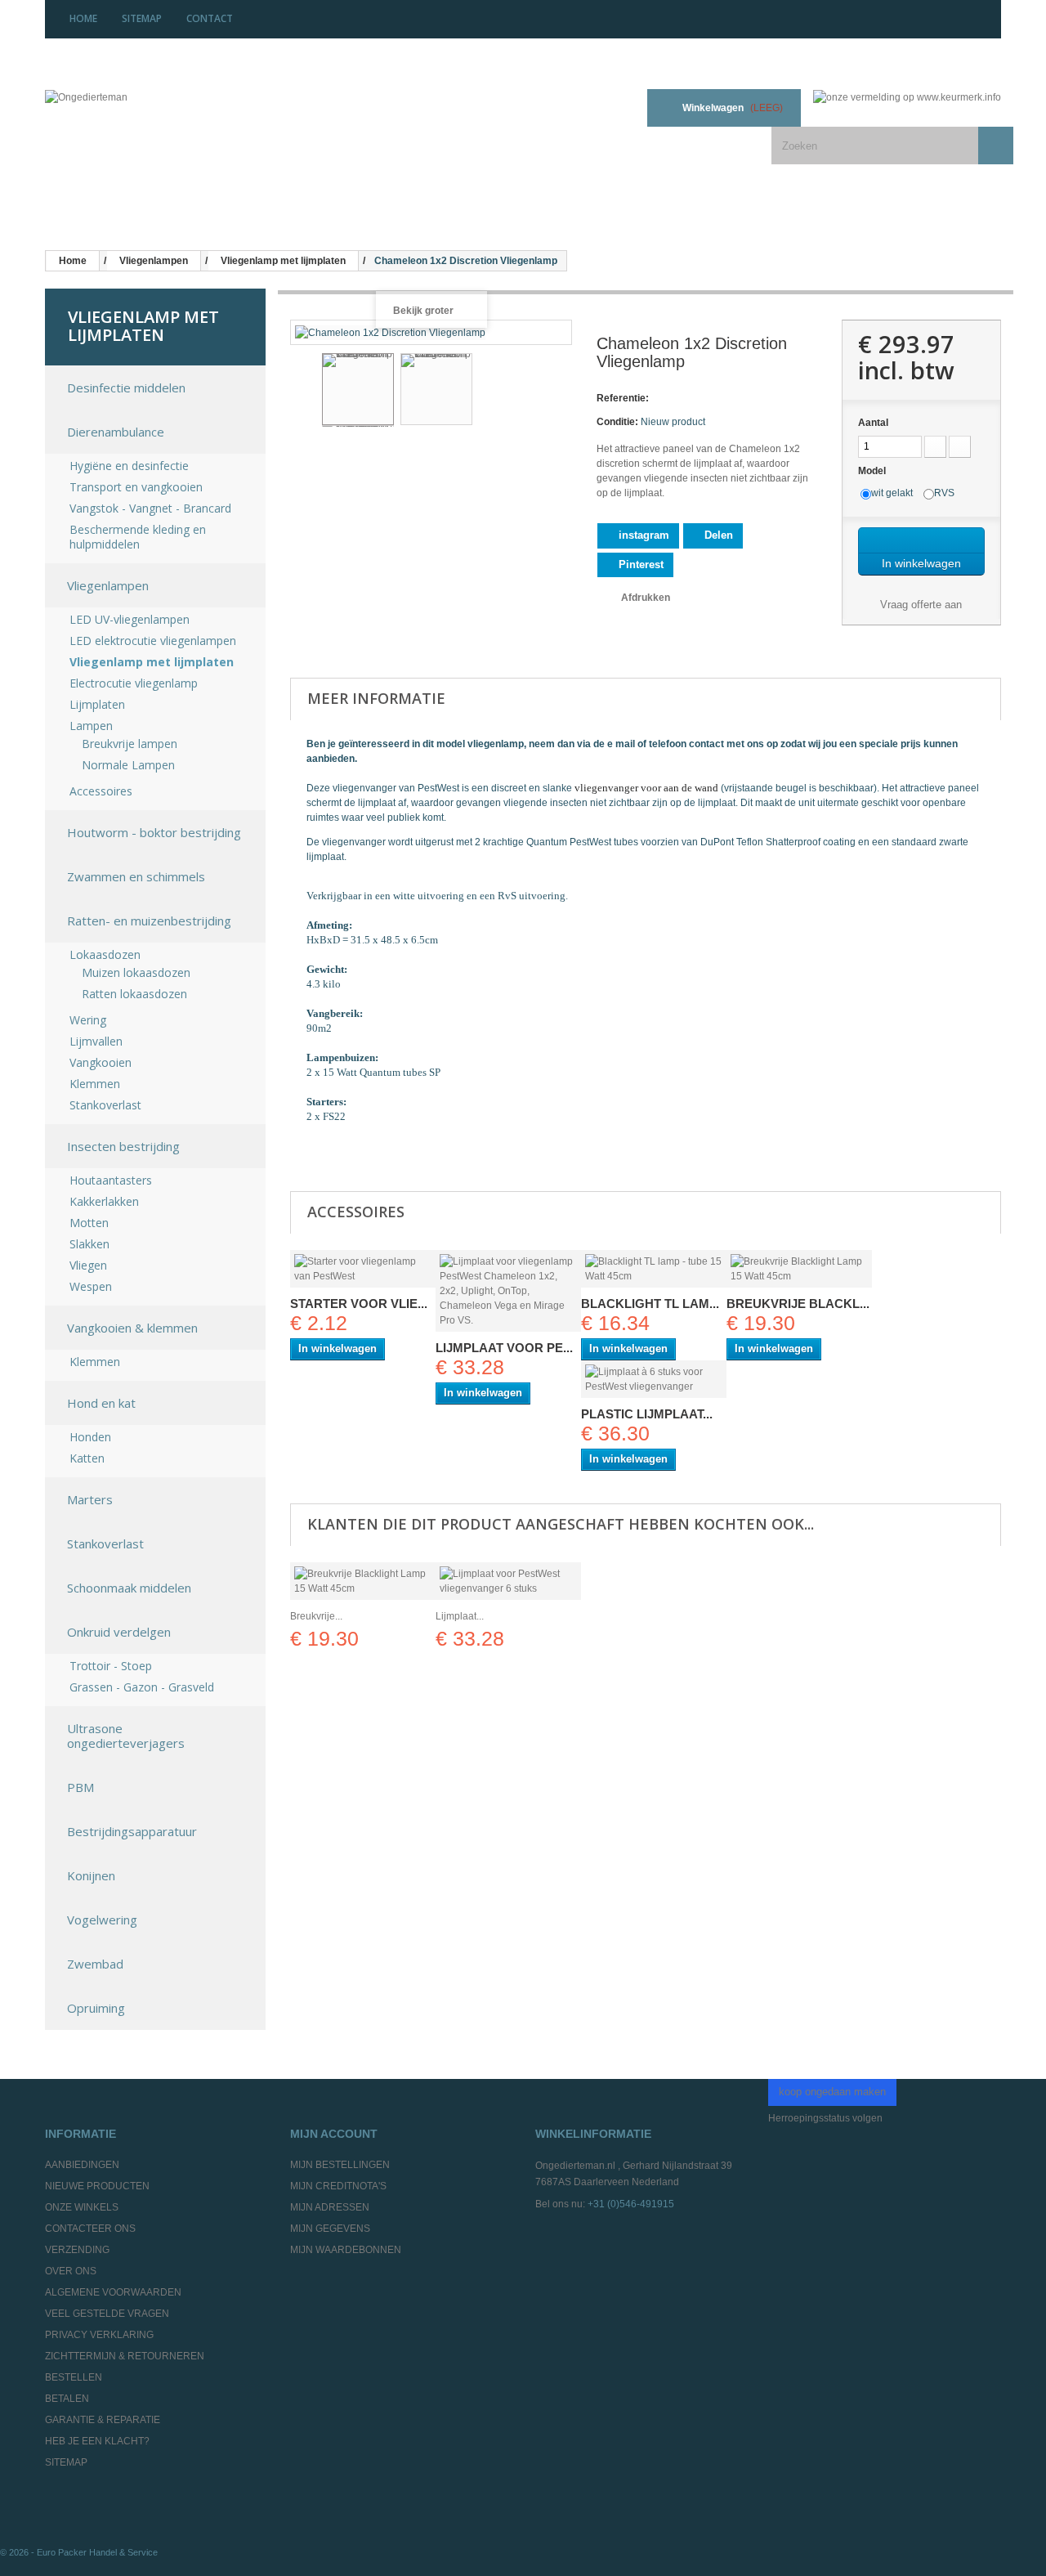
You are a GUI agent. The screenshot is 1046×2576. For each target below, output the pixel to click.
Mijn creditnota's (338, 2186)
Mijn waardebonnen (346, 2250)
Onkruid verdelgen (119, 1632)
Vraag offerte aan (919, 605)
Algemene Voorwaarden (113, 2292)
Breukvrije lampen (130, 744)
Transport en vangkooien (136, 487)
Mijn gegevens (330, 2229)
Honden (90, 1437)
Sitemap (66, 2462)
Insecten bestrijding (123, 1146)
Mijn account (334, 2134)
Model (873, 471)
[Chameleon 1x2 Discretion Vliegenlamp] (358, 389)
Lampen (91, 726)
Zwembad (95, 1964)
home (83, 18)
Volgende (559, 392)
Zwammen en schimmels (136, 876)
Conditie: (617, 422)
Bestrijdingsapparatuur (132, 1831)
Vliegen (88, 1266)
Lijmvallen (96, 1042)
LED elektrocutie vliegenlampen (153, 641)
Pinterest (639, 564)
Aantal (873, 423)
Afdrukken (646, 598)
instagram (642, 535)
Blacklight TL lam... (650, 1304)
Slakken (89, 1244)
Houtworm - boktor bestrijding (154, 832)
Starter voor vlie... (359, 1304)
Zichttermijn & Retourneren (125, 2356)
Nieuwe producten (97, 2186)
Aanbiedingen (82, 2165)
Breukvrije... (316, 1616)
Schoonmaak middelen (129, 1588)
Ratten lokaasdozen (134, 994)
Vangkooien (101, 1063)
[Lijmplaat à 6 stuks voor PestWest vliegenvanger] (654, 1379)
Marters (90, 1499)
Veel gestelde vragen (107, 2314)
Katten (87, 1458)
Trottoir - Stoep (111, 1666)
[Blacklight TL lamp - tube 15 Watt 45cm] (654, 1269)
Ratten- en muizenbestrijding (149, 921)
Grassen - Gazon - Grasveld (142, 1687)
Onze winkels (82, 2207)
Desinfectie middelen (126, 388)
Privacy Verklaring (99, 2335)
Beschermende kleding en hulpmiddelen (138, 537)
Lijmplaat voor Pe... (504, 1348)
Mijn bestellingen (340, 2165)
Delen (717, 535)
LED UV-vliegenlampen (130, 620)
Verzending (77, 2250)
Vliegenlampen (108, 585)
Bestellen (74, 2377)
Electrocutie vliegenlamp (134, 683)
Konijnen (91, 1875)
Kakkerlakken (104, 1202)
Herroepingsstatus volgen (825, 2118)
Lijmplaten (97, 705)
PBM (80, 1787)
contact (210, 18)
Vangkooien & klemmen (132, 1328)
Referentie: (623, 398)
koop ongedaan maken (832, 2092)
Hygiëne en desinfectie (129, 466)
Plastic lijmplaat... (647, 1414)
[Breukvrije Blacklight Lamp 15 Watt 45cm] (799, 1269)
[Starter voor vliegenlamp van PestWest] (363, 1269)
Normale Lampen (128, 765)
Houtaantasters (111, 1180)
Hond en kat (101, 1403)
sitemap (142, 18)
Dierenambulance (116, 432)
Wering (88, 1020)
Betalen (67, 2399)
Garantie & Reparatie (103, 2420)
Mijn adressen (330, 2207)
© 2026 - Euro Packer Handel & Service (79, 2552)
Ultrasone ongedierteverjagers (126, 1736)
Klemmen (95, 1084)
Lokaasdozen (105, 955)
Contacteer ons (90, 2229)
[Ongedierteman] (145, 110)
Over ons (71, 2271)
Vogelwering (102, 1920)
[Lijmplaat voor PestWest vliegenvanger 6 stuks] (508, 1581)
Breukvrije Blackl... (798, 1304)
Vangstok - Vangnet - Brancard (150, 508)
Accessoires (101, 791)
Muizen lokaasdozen (136, 973)
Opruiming (96, 2008)
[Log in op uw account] (615, 108)
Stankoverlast (105, 1105)
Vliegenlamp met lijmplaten (152, 662)
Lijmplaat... (460, 1616)
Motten (89, 1223)
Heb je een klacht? (97, 2441)
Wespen (91, 1287)
